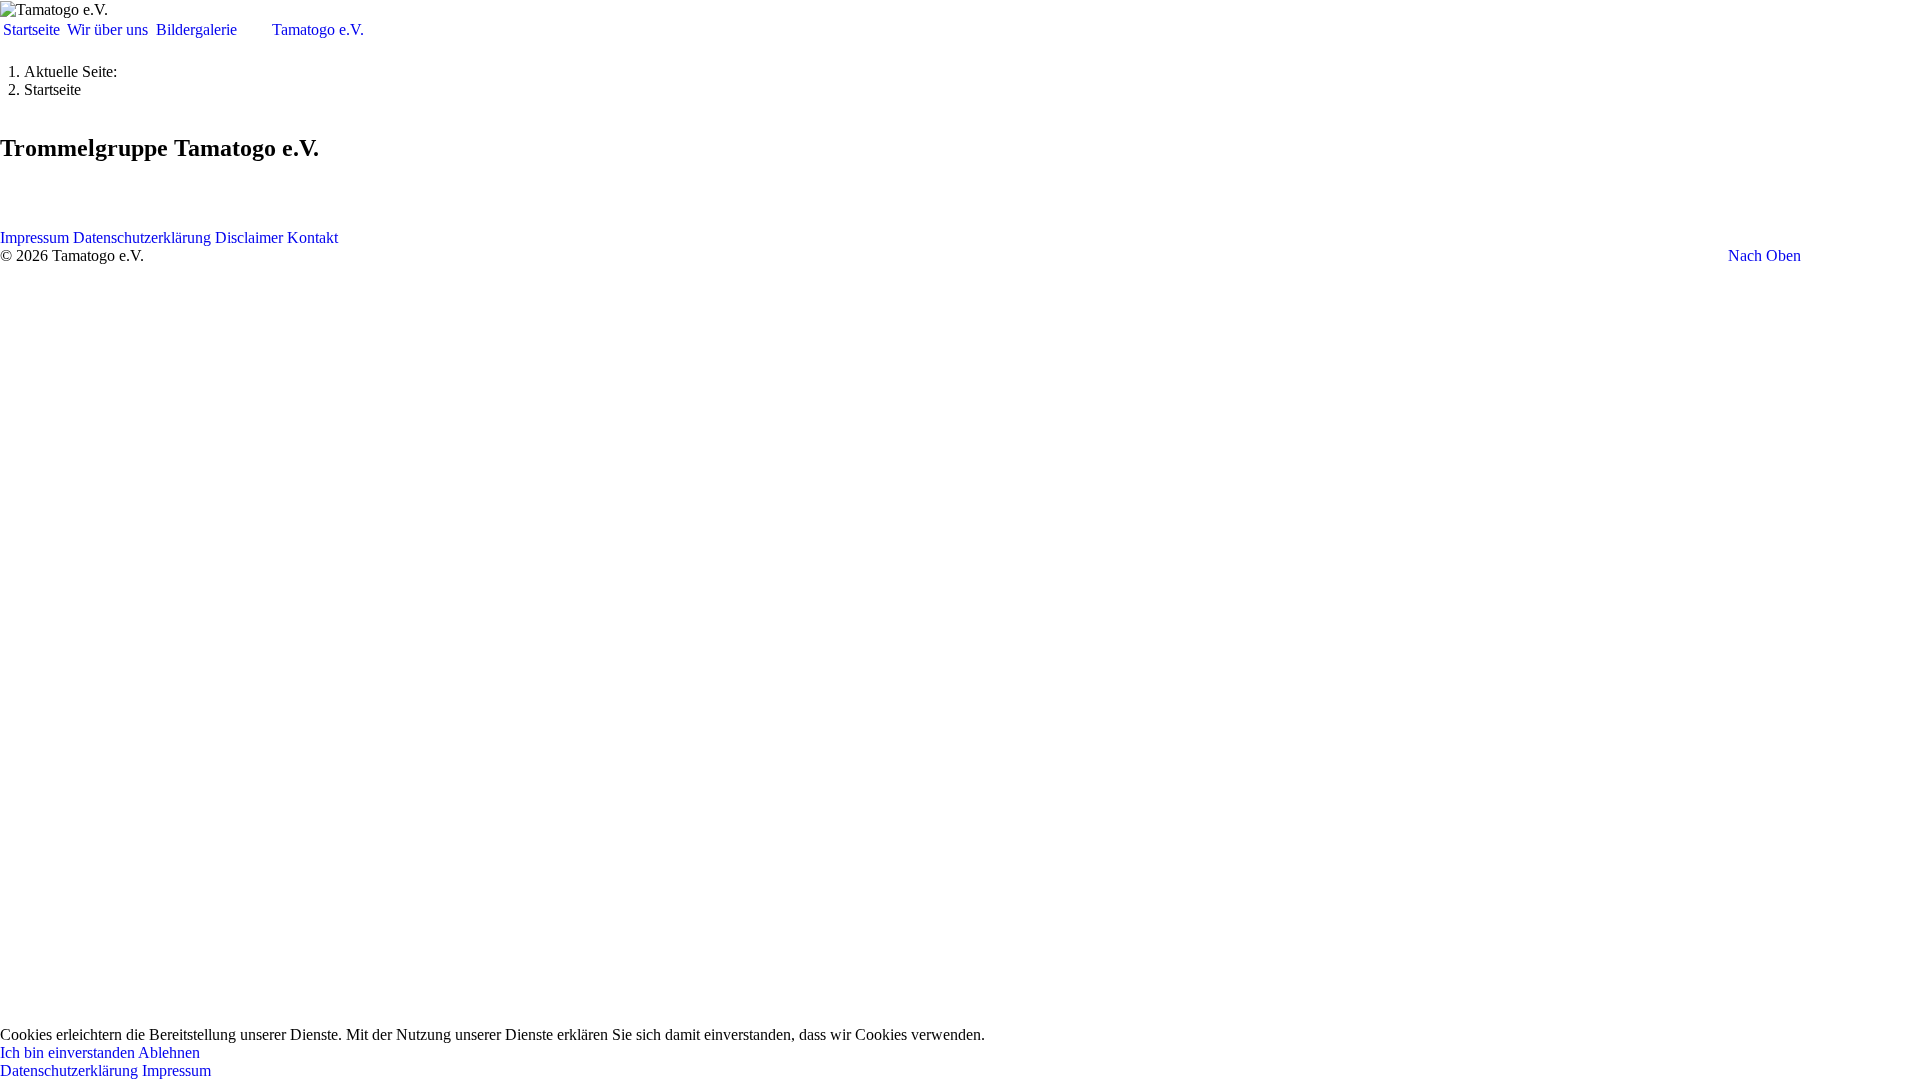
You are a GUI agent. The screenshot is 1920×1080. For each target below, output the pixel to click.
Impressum (176, 1070)
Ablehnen (169, 1052)
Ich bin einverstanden (67, 1052)
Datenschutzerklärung (69, 1070)
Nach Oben (1764, 255)
